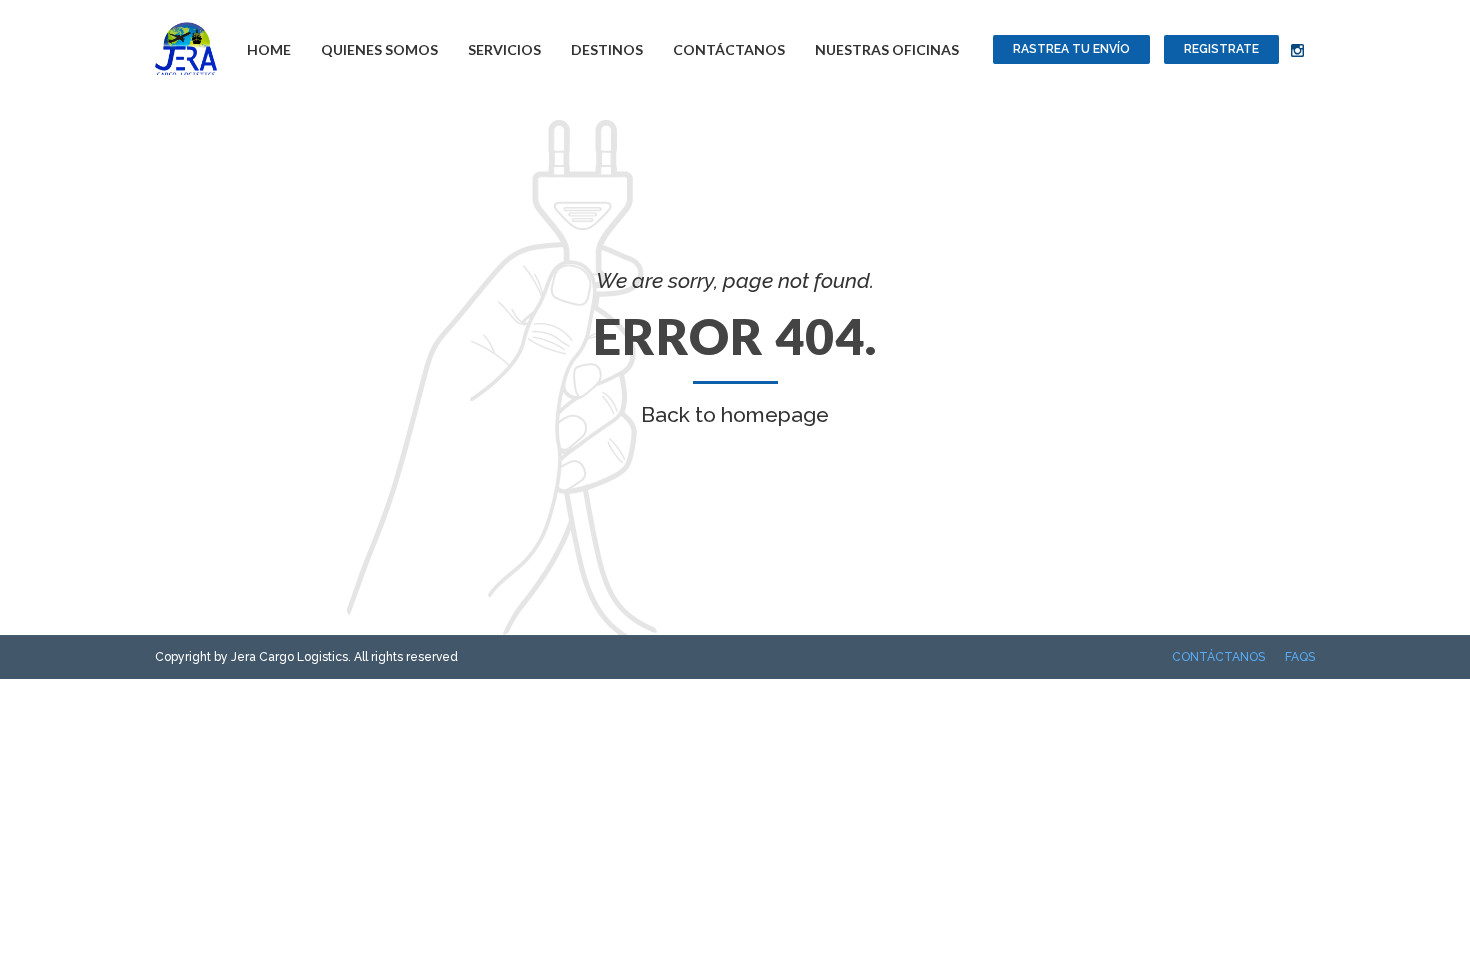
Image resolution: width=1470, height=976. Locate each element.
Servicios (504, 49)
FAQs (1300, 657)
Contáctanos (729, 49)
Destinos (607, 49)
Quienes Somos (379, 49)
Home (269, 49)
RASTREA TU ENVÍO (1071, 49)
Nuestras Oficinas (887, 49)
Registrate (1221, 49)
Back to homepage (735, 414)
